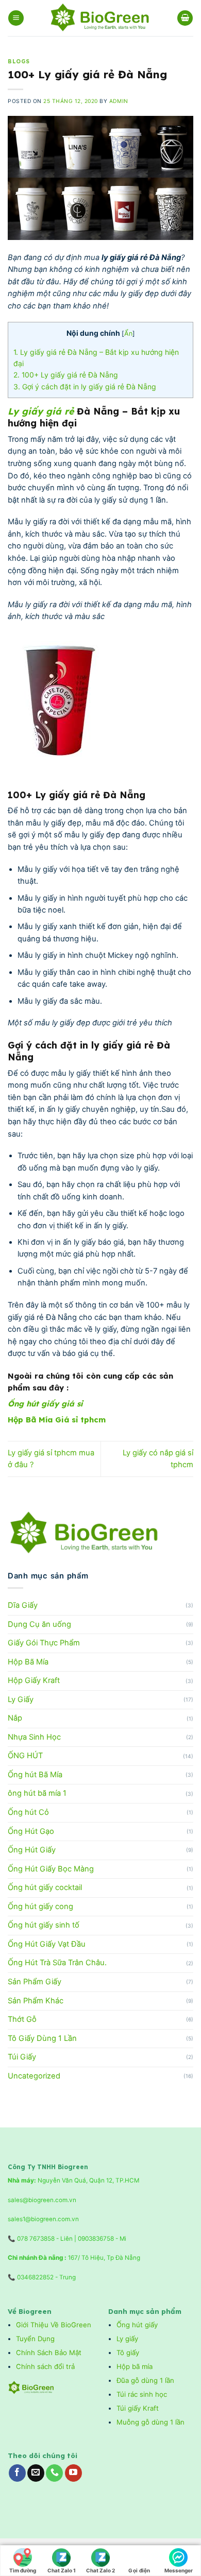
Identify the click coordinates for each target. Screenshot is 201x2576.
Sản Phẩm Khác (36, 2001)
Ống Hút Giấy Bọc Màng (51, 1869)
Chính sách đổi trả (46, 2366)
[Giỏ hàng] (185, 18)
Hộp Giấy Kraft (34, 1680)
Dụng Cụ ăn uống (39, 1624)
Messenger (179, 2570)
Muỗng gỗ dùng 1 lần (152, 2422)
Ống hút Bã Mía (35, 1775)
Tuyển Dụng (35, 2339)
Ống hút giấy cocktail (45, 1887)
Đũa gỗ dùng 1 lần (145, 2380)
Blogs (19, 62)
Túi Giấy (22, 2057)
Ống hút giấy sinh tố (44, 1925)
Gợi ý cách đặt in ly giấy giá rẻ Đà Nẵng (85, 387)
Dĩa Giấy (23, 1605)
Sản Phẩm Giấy (35, 1982)
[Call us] (54, 2473)
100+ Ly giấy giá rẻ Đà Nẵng (66, 375)
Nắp (15, 1718)
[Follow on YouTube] (73, 2473)
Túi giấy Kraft (139, 2408)
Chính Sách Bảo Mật (49, 2352)
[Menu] (16, 18)
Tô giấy (128, 2352)
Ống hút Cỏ (28, 1812)
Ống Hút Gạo (31, 1831)
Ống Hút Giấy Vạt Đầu (47, 1944)
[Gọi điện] (139, 2555)
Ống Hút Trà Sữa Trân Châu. (57, 1963)
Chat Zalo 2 (100, 2570)
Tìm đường (23, 2570)
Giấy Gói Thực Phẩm (44, 1643)
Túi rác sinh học (143, 2394)
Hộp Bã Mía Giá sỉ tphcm (57, 1420)
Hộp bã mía (135, 2366)
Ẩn (128, 333)
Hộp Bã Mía (28, 1662)
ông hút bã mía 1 (37, 1793)
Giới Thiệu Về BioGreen (54, 2325)
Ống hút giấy (137, 2325)
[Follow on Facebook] (17, 2473)
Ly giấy (127, 2339)
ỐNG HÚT (25, 1756)
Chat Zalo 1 (62, 2570)
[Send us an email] (36, 2473)
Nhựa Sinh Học (34, 1737)
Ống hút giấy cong (40, 1907)
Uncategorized (34, 2076)
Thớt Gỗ (22, 2019)
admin (119, 101)
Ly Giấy (21, 1699)
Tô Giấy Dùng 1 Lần (42, 2038)
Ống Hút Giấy (32, 1850)
